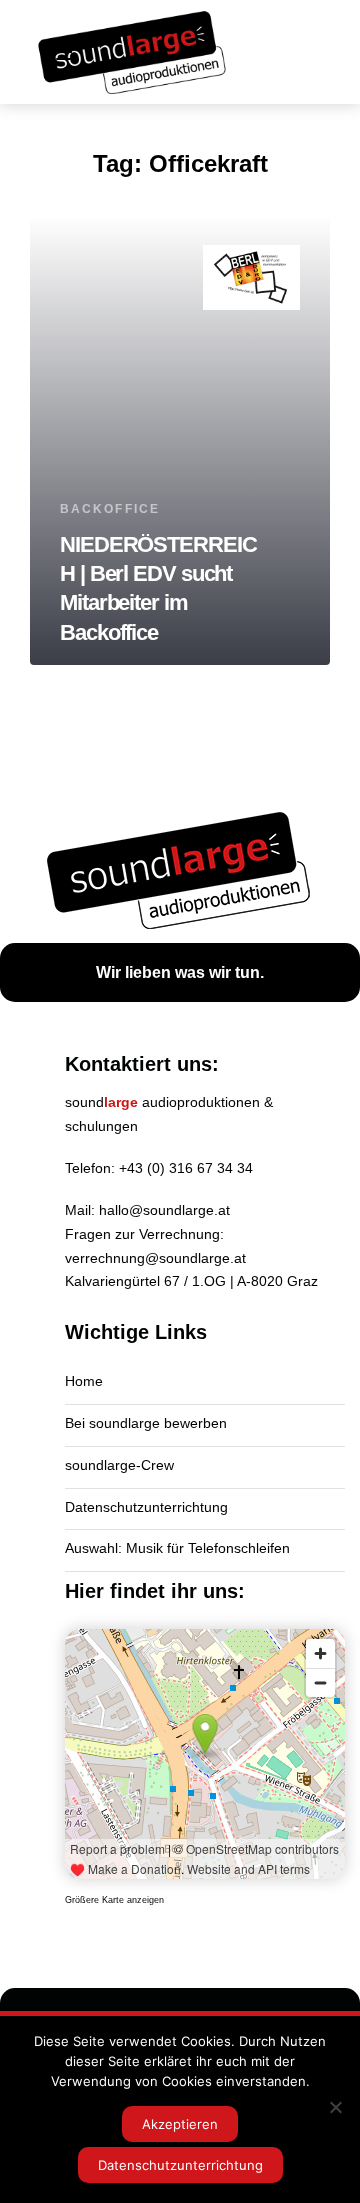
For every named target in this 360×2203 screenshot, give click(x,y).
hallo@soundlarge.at (164, 1210)
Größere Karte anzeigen (114, 1900)
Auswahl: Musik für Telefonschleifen (177, 1548)
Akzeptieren (180, 2124)
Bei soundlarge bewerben (146, 1423)
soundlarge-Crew (119, 1465)
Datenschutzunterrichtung (146, 1507)
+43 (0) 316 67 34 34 (186, 1168)
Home (84, 1381)
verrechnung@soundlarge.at (155, 1258)
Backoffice (110, 509)
